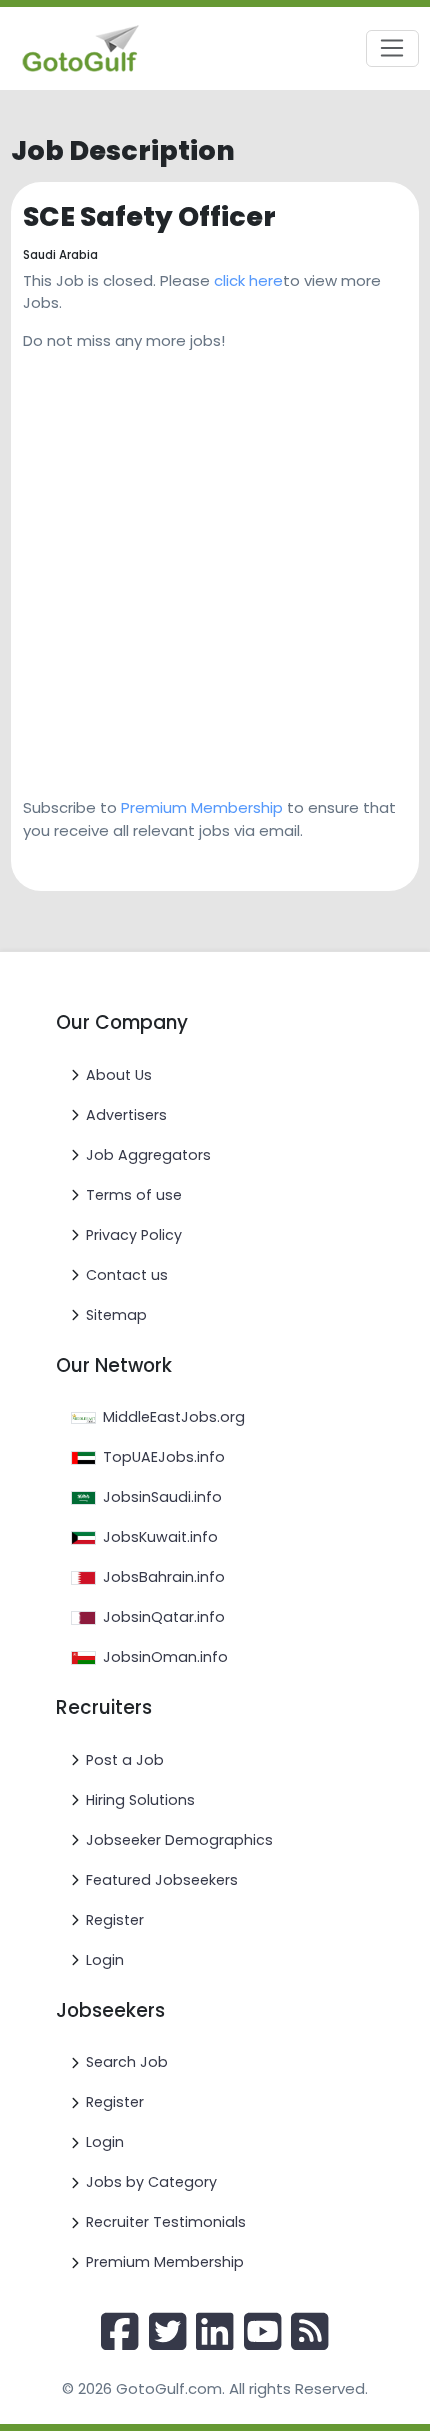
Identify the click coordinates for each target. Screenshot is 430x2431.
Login (105, 1960)
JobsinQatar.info (164, 1617)
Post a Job (125, 1760)
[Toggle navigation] (392, 49)
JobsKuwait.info (160, 1537)
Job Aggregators (148, 1155)
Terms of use (134, 1195)
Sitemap (116, 1315)
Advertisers (126, 1115)
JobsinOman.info (165, 1657)
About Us (119, 1075)
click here (248, 280)
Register (115, 1920)
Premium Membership (202, 807)
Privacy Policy (134, 1235)
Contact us (127, 1275)
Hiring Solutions (140, 1800)
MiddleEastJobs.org (174, 1417)
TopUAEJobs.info (164, 1457)
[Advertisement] (215, 567)
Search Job (127, 2062)
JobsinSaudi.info (162, 1497)
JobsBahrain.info (164, 1577)
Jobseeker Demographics (179, 1840)
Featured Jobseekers (162, 1880)
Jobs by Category (151, 2182)
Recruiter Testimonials (166, 2222)
